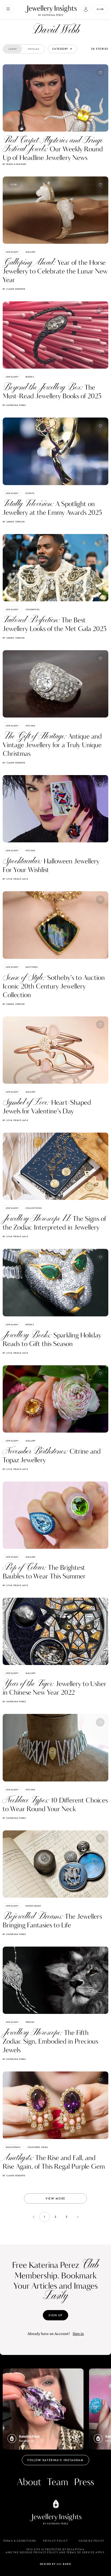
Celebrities (33, 609)
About (29, 2482)
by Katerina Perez (14, 405)
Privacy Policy (55, 2541)
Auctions (32, 967)
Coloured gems (38, 2147)
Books (30, 377)
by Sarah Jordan (14, 522)
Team (58, 2482)
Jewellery (12, 252)
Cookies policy (91, 2541)
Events (30, 493)
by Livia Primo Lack (15, 879)
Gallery (31, 252)
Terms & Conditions (20, 2541)
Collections (34, 1208)
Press (84, 2482)
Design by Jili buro (56, 2564)
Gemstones (13, 2147)
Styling (30, 726)
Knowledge (33, 1906)
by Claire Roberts (14, 289)
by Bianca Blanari (15, 164)
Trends (30, 2022)
